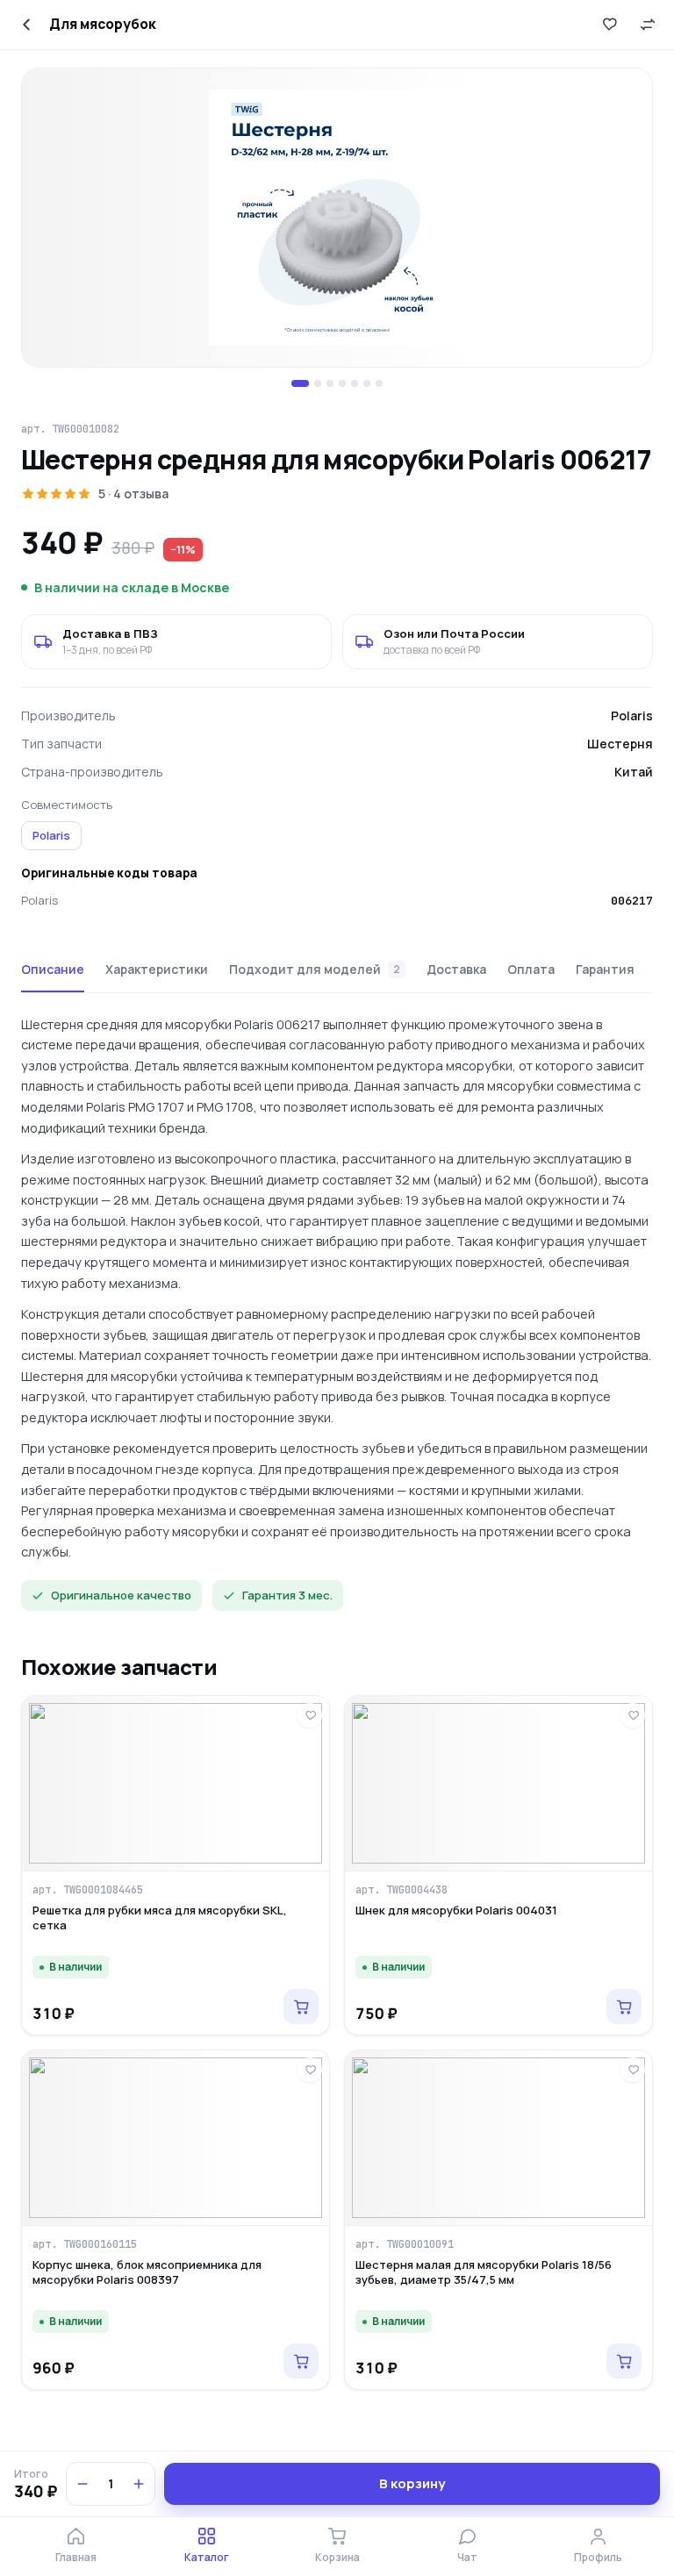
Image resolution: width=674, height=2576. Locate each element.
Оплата (531, 969)
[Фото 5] (355, 383)
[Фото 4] (342, 383)
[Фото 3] (330, 383)
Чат (467, 2557)
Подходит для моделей (315, 969)
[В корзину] (301, 2007)
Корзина (337, 2557)
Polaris (51, 835)
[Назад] (26, 25)
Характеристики (157, 969)
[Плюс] (139, 2484)
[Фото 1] (300, 383)
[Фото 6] (367, 383)
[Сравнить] (648, 25)
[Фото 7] (379, 383)
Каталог (207, 2557)
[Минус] (82, 2484)
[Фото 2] (318, 383)
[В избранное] (609, 25)
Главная (76, 2557)
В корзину (412, 2483)
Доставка (456, 969)
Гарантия (605, 969)
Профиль (598, 2557)
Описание (53, 969)
